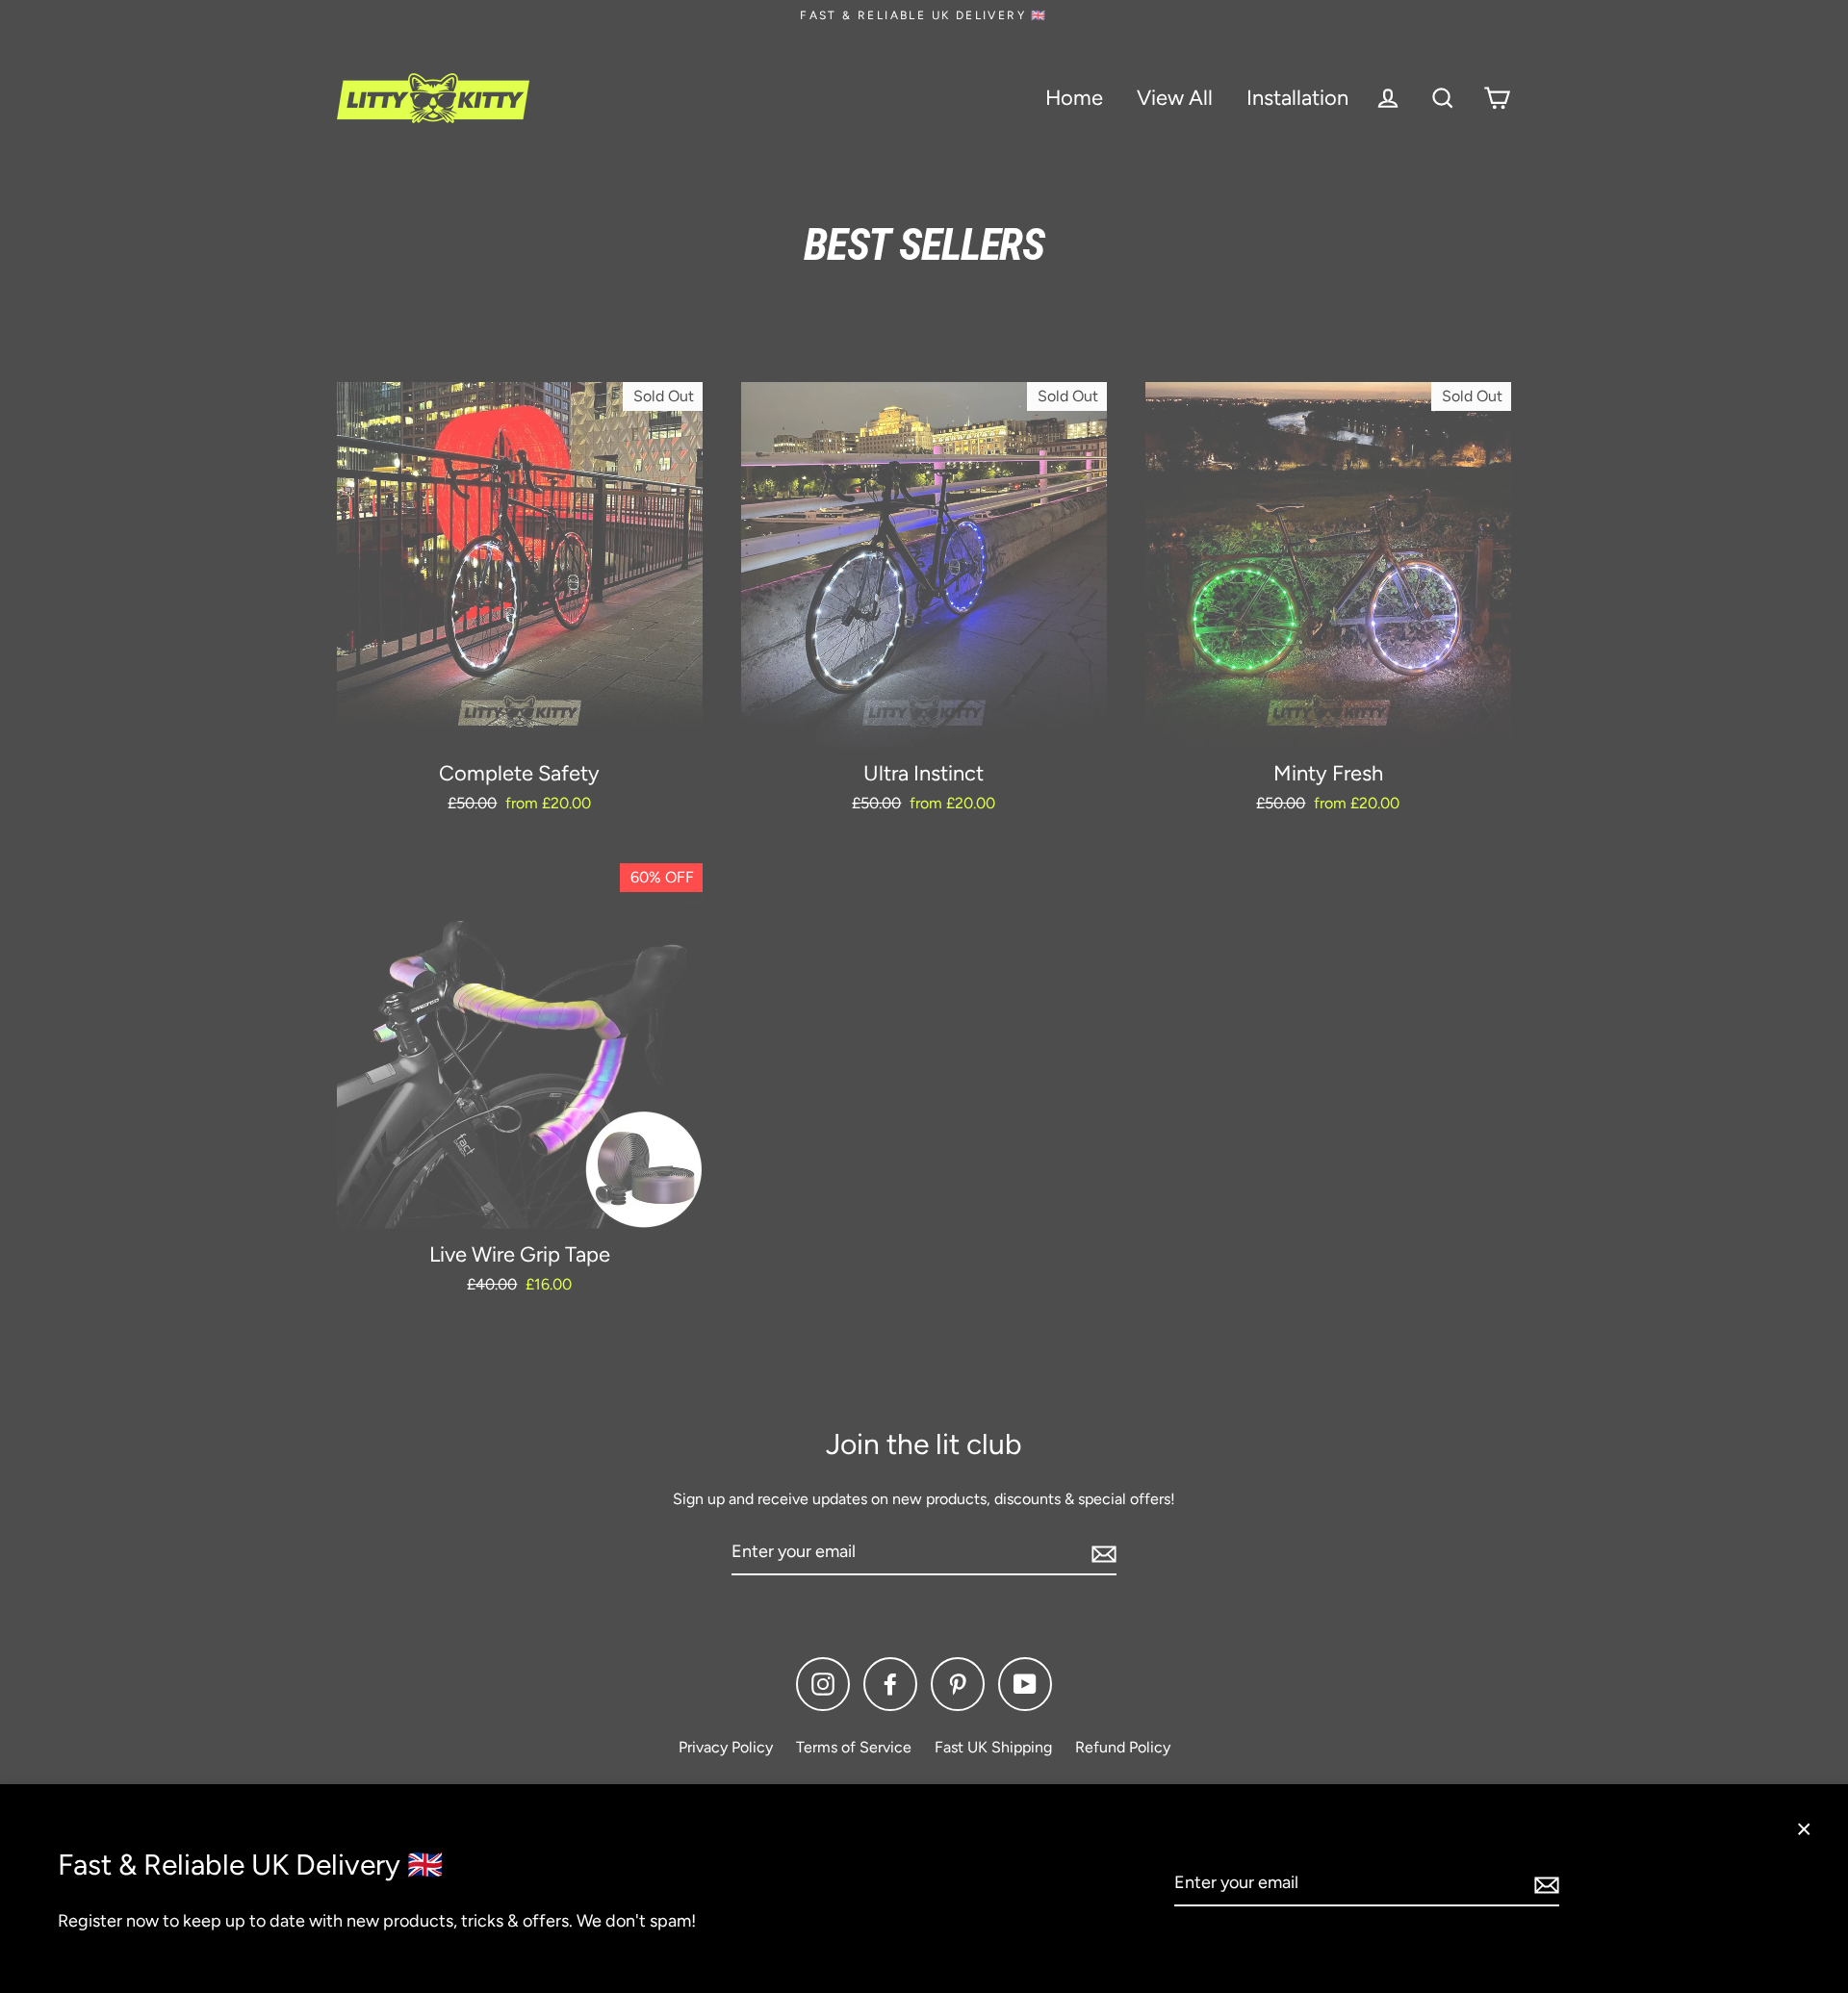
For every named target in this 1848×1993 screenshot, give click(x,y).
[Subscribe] (1544, 1884)
